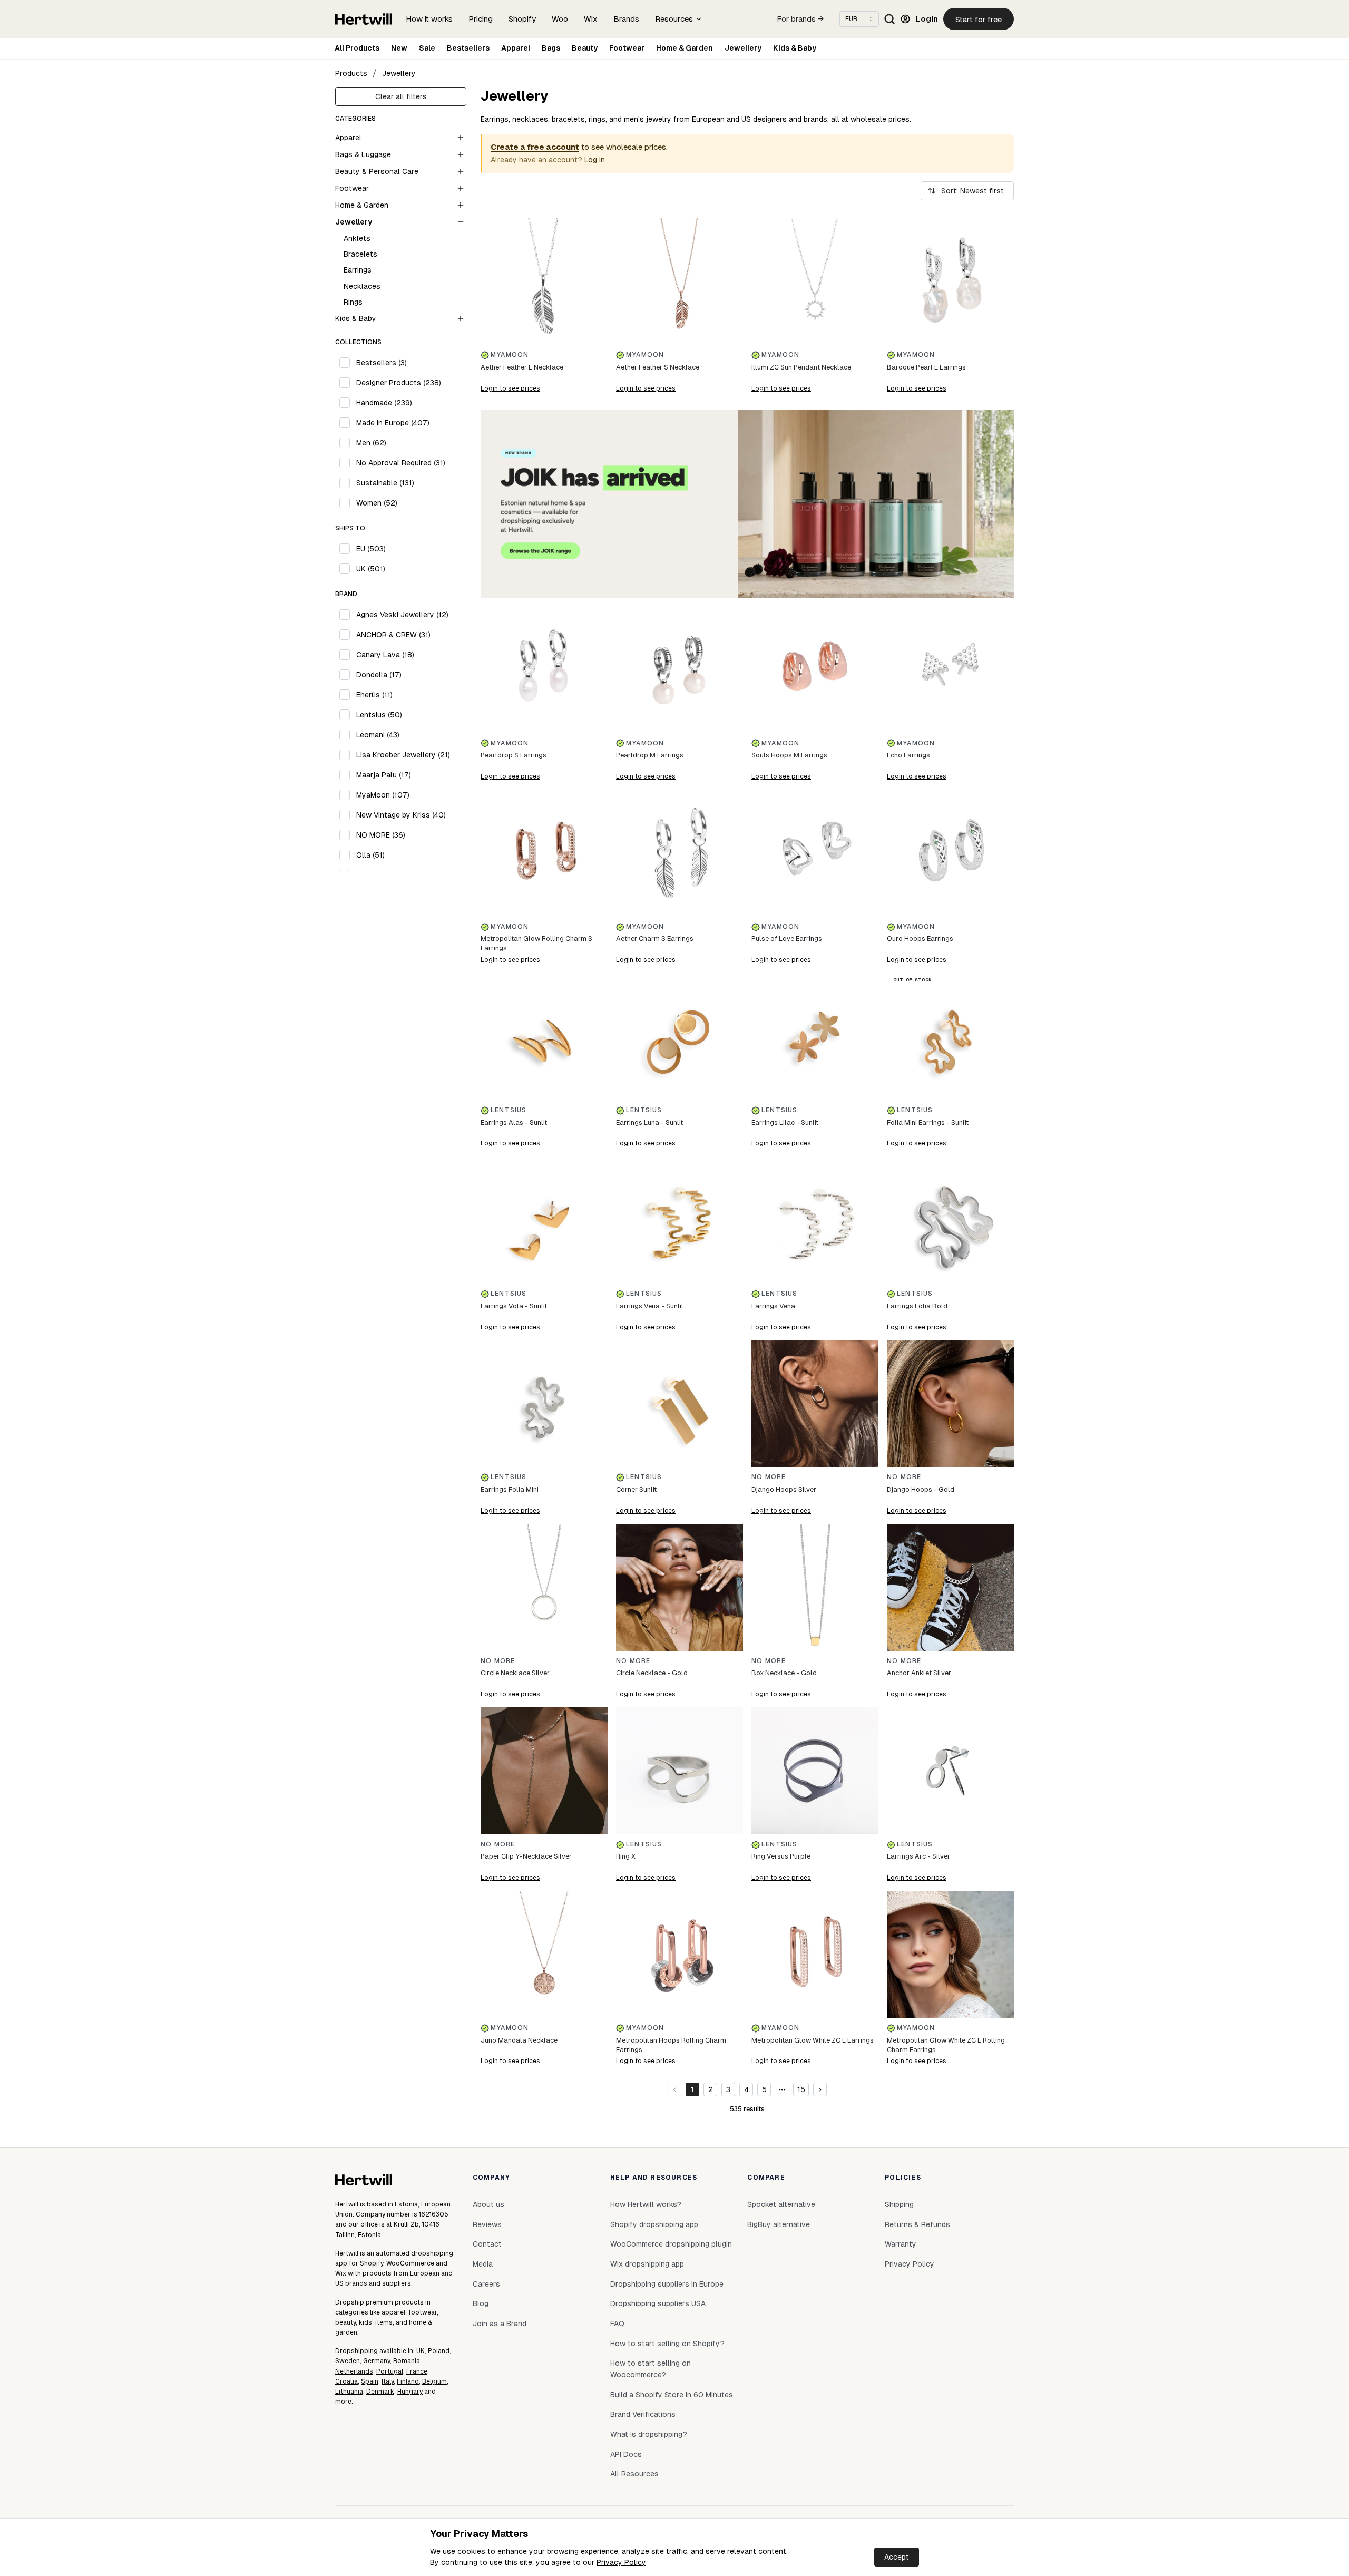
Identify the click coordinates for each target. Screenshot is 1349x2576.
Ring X (626, 1856)
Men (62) (371, 443)
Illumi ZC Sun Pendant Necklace (801, 367)
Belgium (434, 2381)
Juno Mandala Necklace (519, 2040)
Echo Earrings (908, 755)
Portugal (390, 2371)
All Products (357, 48)
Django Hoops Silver (784, 1489)
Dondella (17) (379, 675)
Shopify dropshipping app (654, 2224)
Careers (486, 2284)
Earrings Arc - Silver (918, 1856)
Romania (407, 2361)
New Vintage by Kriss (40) (401, 815)
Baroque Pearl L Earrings (926, 367)
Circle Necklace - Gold (652, 1673)
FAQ (617, 2324)
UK (421, 2351)
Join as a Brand (500, 2324)
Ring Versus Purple (781, 1856)
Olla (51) (370, 855)
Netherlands (354, 2371)
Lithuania (349, 2392)
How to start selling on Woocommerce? (651, 2369)
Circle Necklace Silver (515, 1673)
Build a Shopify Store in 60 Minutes (672, 2395)
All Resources (634, 2474)
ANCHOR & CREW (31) (393, 635)
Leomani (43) (378, 735)
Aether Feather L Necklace (522, 367)
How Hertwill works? (646, 2204)
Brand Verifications (643, 2414)
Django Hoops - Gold (921, 1489)
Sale (427, 48)
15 (801, 2089)
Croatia (346, 2381)
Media (483, 2264)
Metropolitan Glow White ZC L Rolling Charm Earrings (946, 2045)
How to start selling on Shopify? (667, 2344)
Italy (388, 2381)
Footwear (627, 48)
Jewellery (743, 48)
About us (488, 2204)
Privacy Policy (621, 2562)
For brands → (800, 19)
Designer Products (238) (399, 383)
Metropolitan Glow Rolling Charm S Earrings (536, 943)
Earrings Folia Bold (917, 1306)
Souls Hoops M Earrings (789, 755)
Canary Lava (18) (385, 655)
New (399, 48)
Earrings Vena (773, 1306)
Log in (595, 160)
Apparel (516, 48)
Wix (591, 19)
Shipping (899, 2204)
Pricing (481, 19)
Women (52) (377, 503)
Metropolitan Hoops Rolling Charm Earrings (671, 2045)
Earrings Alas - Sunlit (514, 1122)
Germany (377, 2361)
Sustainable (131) (385, 483)
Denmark (380, 2392)
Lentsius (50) (379, 715)
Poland (439, 2351)
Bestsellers (468, 48)
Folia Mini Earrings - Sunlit (928, 1122)
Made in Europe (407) (393, 423)
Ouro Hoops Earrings (920, 939)
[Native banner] (747, 504)
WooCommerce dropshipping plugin (671, 2244)
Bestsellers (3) (382, 363)
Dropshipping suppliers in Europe (667, 2284)
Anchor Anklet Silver (919, 1673)
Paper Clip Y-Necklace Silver (526, 1856)
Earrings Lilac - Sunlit (785, 1122)
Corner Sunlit (636, 1489)
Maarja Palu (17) (384, 775)
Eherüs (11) (374, 695)
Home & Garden (685, 48)
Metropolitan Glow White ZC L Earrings (813, 2040)
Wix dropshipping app (647, 2264)
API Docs (626, 2454)
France (417, 2371)
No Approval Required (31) (401, 463)
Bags (551, 48)
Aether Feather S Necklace (658, 367)
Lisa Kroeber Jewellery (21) (403, 755)
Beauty (585, 48)
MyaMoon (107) (383, 795)
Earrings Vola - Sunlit (514, 1306)
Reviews (487, 2224)
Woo (560, 19)
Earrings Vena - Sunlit (650, 1306)
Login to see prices (510, 388)
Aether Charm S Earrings (655, 939)
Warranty (901, 2244)
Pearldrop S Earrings (514, 755)
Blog (481, 2303)
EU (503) (371, 549)
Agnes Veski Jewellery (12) (402, 615)
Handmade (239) (384, 403)
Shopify (522, 19)
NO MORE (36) (381, 835)
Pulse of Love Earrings (787, 939)
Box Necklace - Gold (784, 1673)
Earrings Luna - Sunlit (649, 1122)
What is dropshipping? (649, 2434)
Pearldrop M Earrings (650, 755)
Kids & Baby (795, 48)
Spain (370, 2381)
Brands (626, 19)
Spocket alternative (781, 2204)
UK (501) (371, 569)
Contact (487, 2244)
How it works (429, 19)
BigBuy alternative (779, 2224)
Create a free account (535, 147)
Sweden (348, 2361)
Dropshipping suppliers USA (658, 2303)
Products (351, 73)
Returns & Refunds (917, 2224)
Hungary (410, 2392)
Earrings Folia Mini (510, 1489)
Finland (408, 2381)
